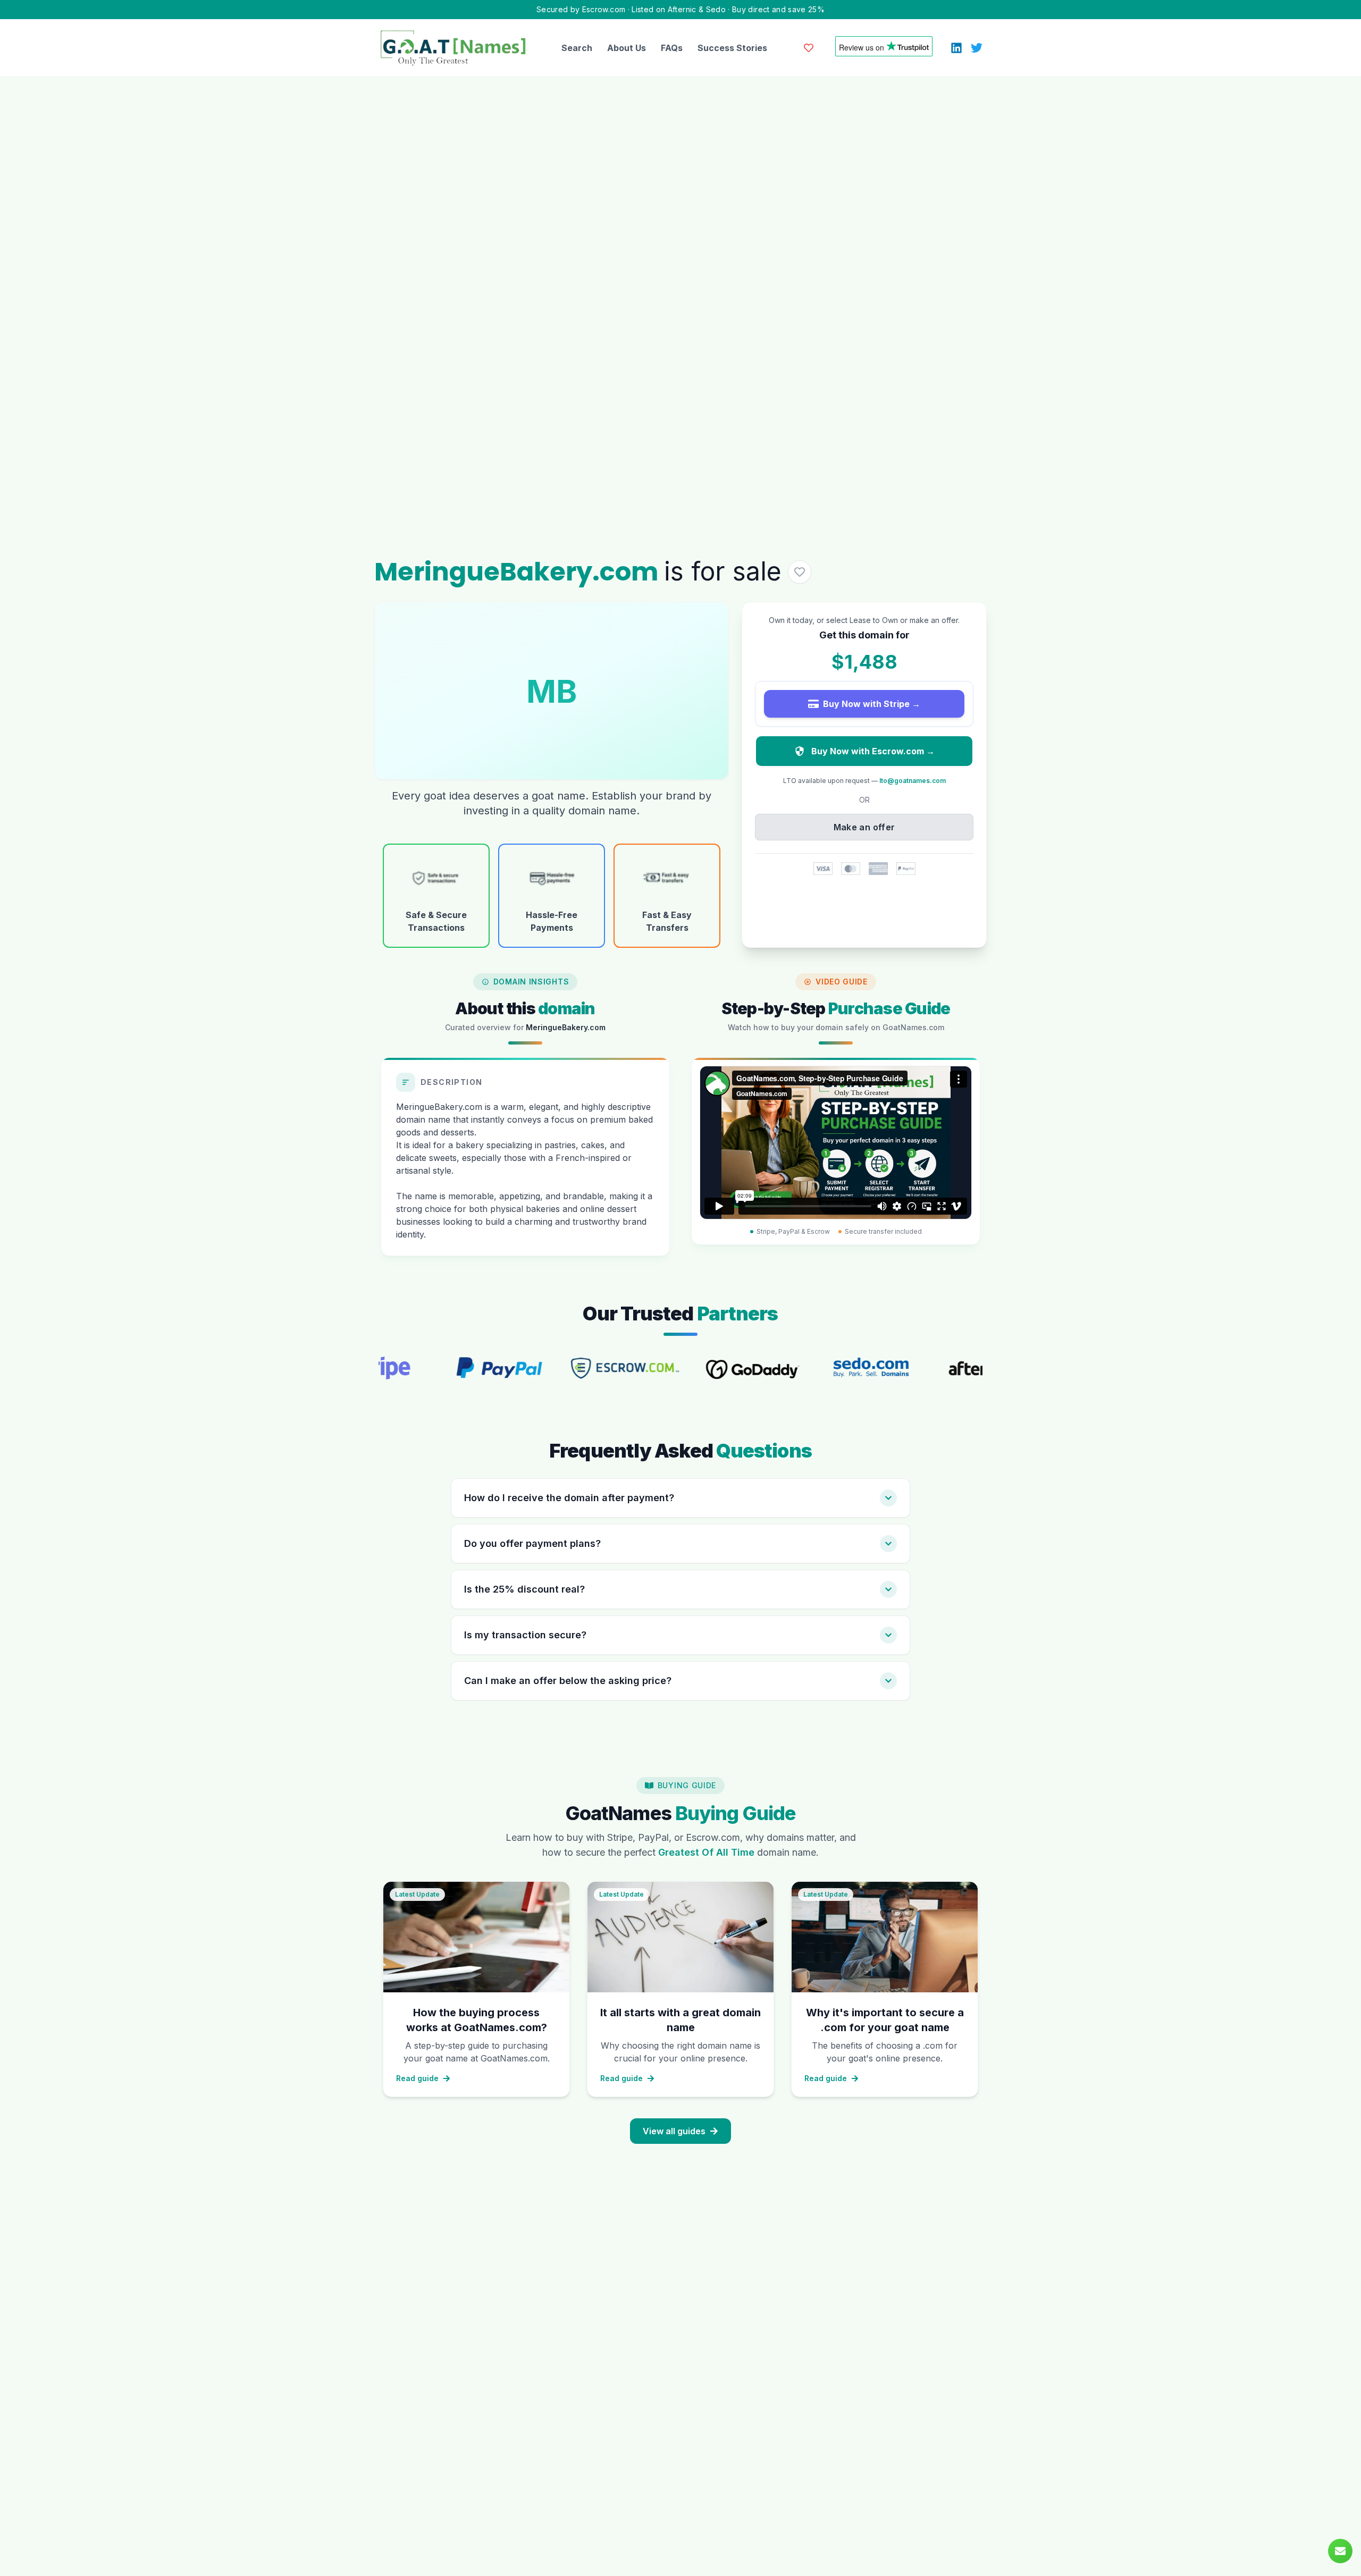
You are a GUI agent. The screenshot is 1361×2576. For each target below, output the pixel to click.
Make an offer (864, 827)
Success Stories (732, 48)
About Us (627, 48)
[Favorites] (809, 48)
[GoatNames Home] (453, 48)
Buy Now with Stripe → (872, 704)
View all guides (674, 2131)
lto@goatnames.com (913, 781)
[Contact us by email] (1340, 2551)
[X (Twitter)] (977, 48)
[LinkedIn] (956, 48)
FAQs (672, 48)
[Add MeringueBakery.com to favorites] (800, 572)
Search (577, 48)
